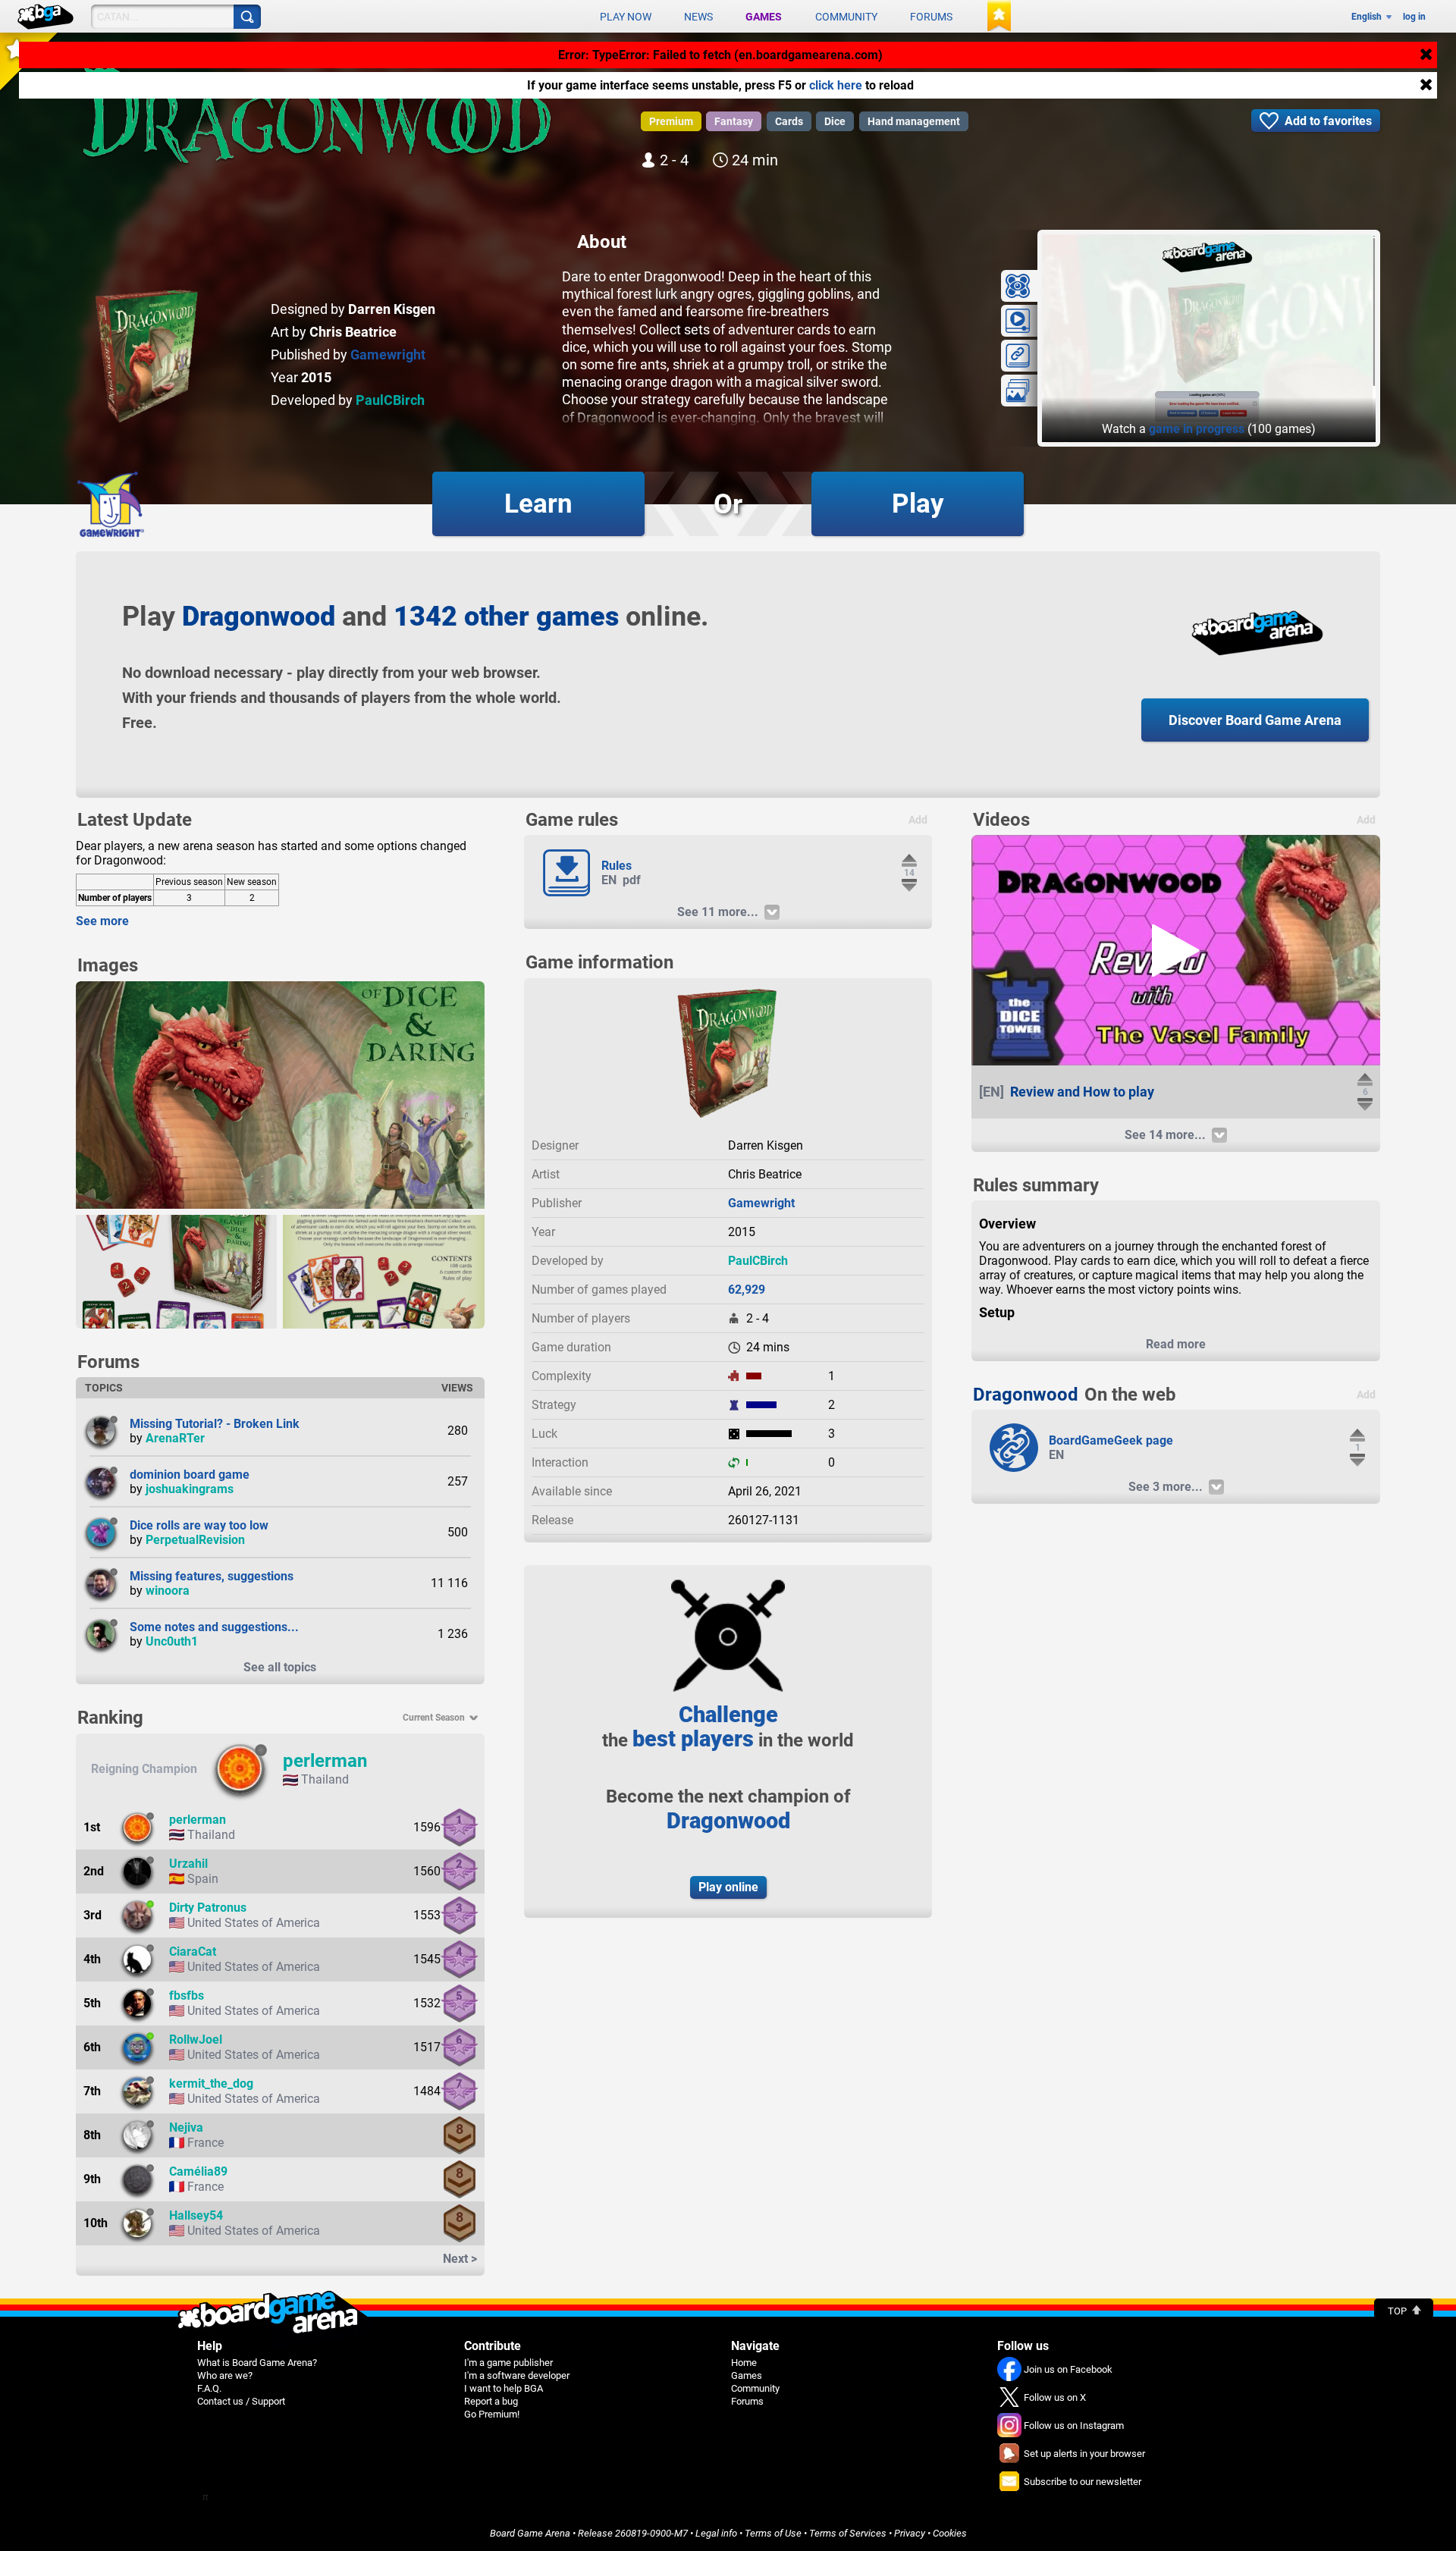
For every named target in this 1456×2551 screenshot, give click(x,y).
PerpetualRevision (195, 1540)
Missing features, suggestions (212, 1576)
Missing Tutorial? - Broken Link (215, 1424)
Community (846, 17)
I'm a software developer (517, 2375)
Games (764, 17)
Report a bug (491, 2401)
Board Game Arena (530, 2533)
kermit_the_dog (211, 2083)
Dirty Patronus (208, 1908)
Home (744, 2363)
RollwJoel (196, 2040)
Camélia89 (198, 2171)
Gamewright (388, 355)
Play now (626, 17)
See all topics (280, 1667)
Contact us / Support (241, 2401)
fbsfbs (187, 1996)
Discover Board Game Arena (1255, 720)
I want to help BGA (504, 2388)
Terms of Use (773, 2533)
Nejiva (186, 2127)
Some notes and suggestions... (214, 1627)
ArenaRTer (175, 1438)
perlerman (325, 1761)
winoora (168, 1591)
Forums (931, 17)
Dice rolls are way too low (199, 1525)
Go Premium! (492, 2414)
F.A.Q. (209, 2388)
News (698, 17)
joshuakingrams (190, 1489)
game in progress (1197, 429)
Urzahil (188, 1864)
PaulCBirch (390, 400)
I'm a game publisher (508, 2363)
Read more (1176, 1344)
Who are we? (225, 2375)
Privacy (910, 2533)
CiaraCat (193, 1952)
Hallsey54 (196, 2215)
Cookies (950, 2533)
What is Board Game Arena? (257, 2363)
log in (1414, 17)
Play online (728, 1887)
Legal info (716, 2533)
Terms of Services (848, 2533)
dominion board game (190, 1475)
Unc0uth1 (172, 1641)
